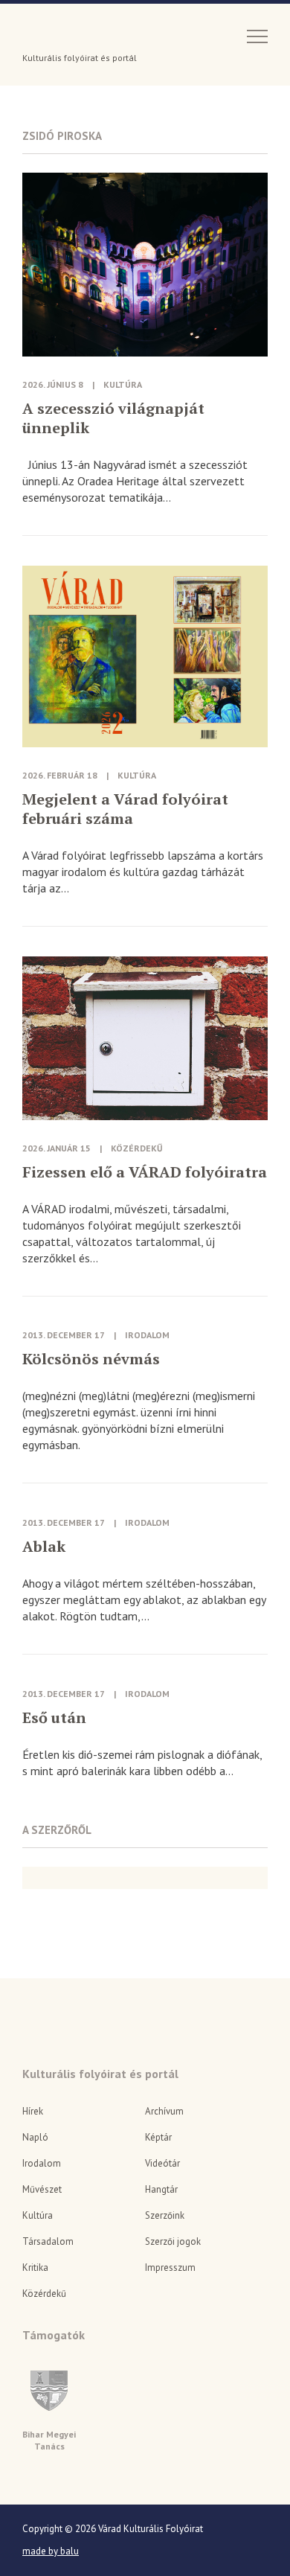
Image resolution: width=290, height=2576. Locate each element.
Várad (64, 35)
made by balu (51, 2551)
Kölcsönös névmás (91, 1359)
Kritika (35, 2267)
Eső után (54, 1718)
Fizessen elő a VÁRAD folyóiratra (145, 1172)
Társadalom (48, 2241)
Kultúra (123, 384)
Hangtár (161, 2189)
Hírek (33, 2111)
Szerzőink (165, 2215)
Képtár (158, 2137)
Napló (35, 2137)
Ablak (44, 1547)
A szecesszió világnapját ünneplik (113, 418)
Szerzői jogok (173, 2241)
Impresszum (170, 2267)
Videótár (162, 2163)
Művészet (42, 2189)
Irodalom (147, 1335)
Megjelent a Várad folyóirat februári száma (125, 809)
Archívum (164, 2111)
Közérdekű (137, 1148)
